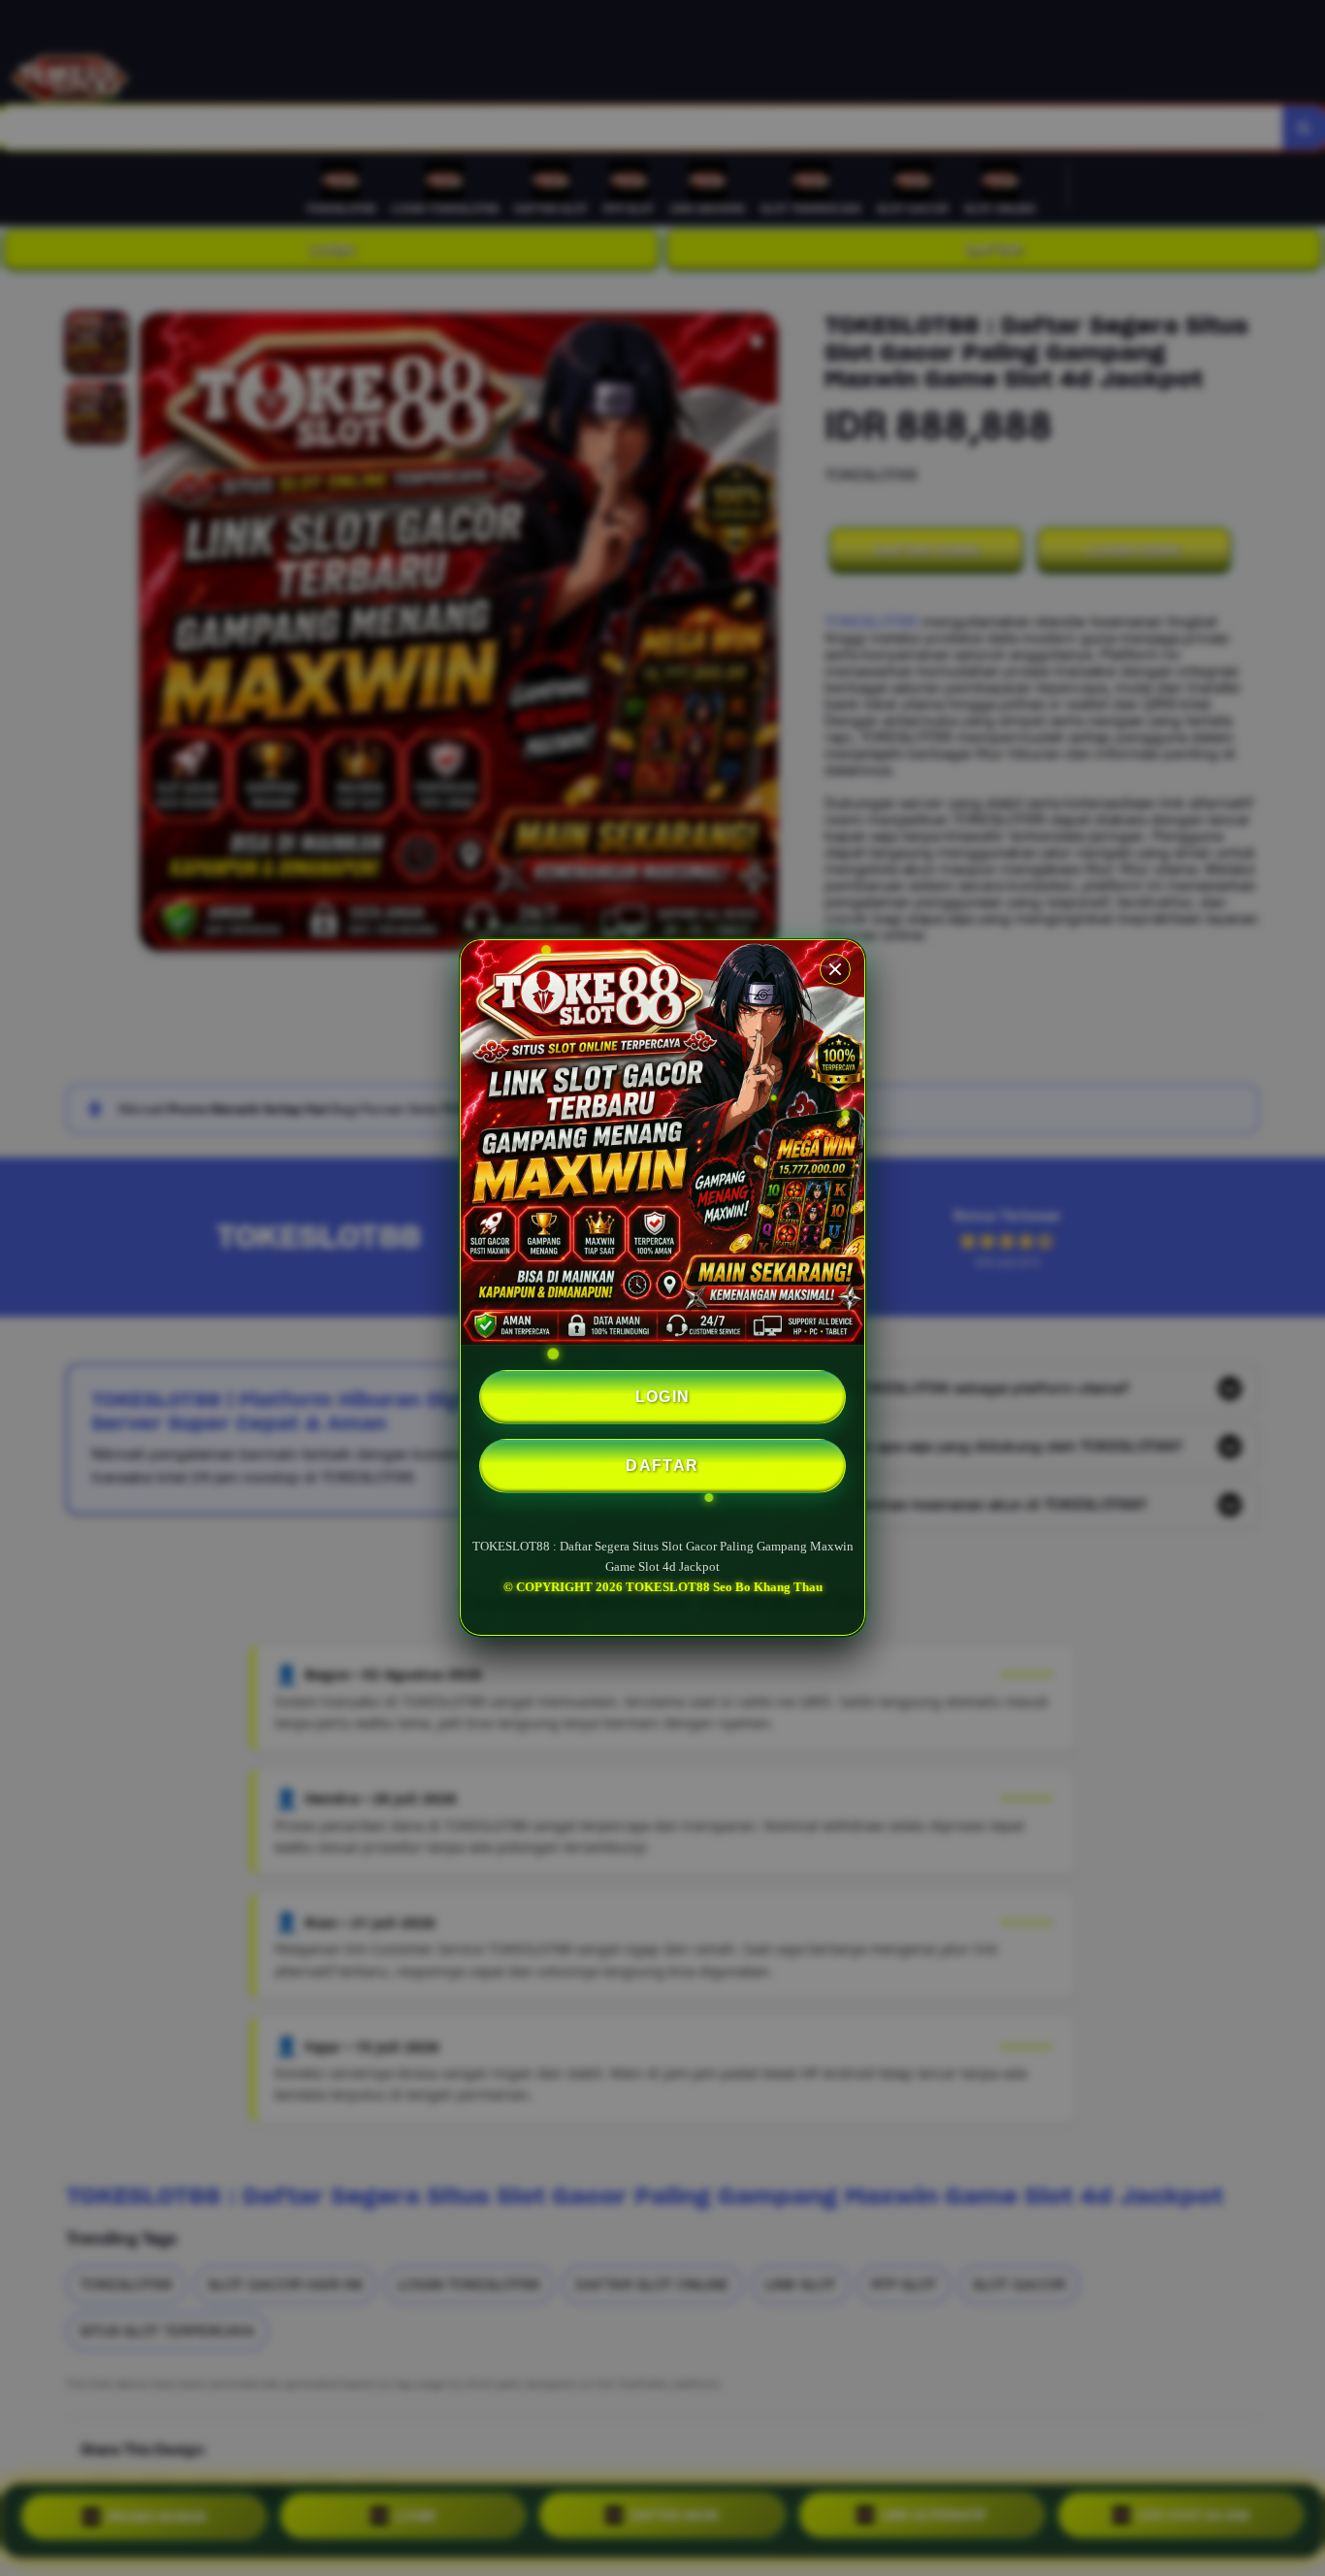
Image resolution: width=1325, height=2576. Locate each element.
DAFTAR (662, 1466)
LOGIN (663, 1397)
